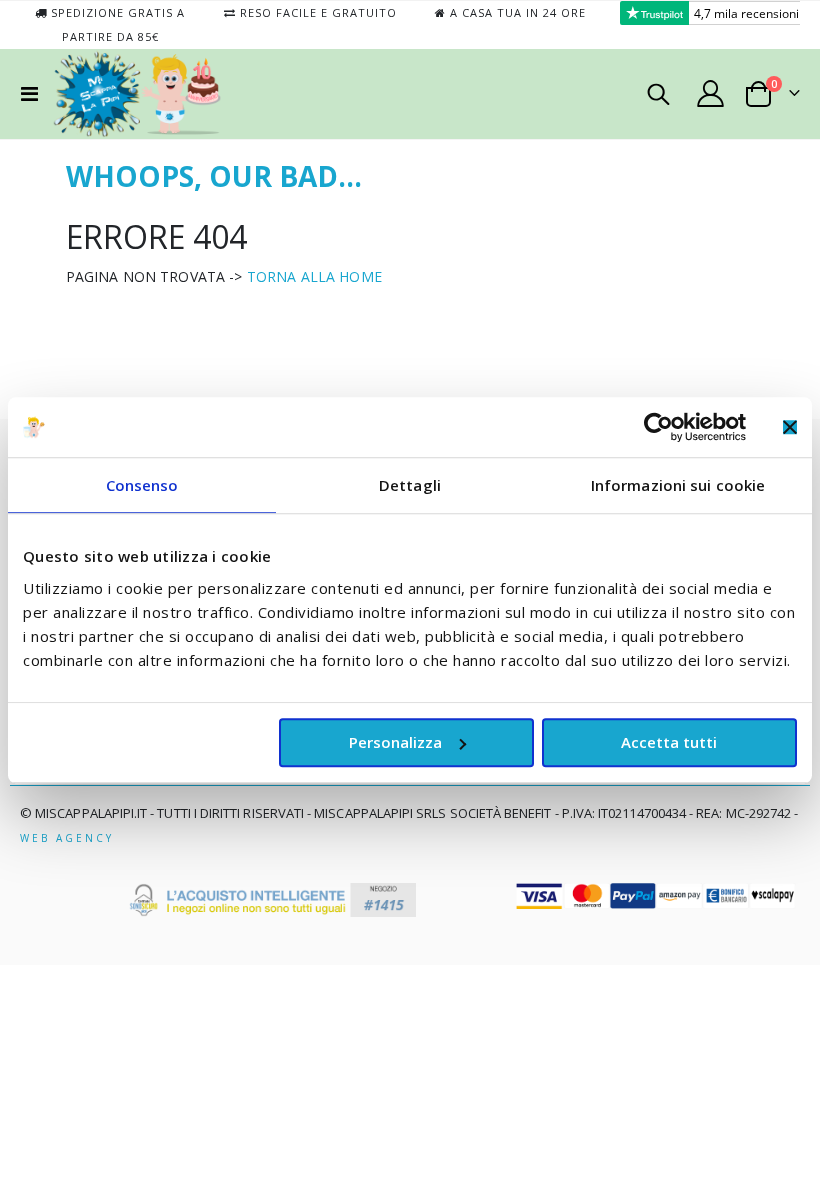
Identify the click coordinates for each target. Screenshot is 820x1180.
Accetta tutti (669, 742)
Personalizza (395, 742)
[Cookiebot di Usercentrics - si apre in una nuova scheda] (658, 427)
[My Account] (711, 93)
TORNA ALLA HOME (314, 276)
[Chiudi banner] (790, 427)
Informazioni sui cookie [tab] (678, 485)
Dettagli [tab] (410, 485)
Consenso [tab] (142, 485)
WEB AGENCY (67, 838)
